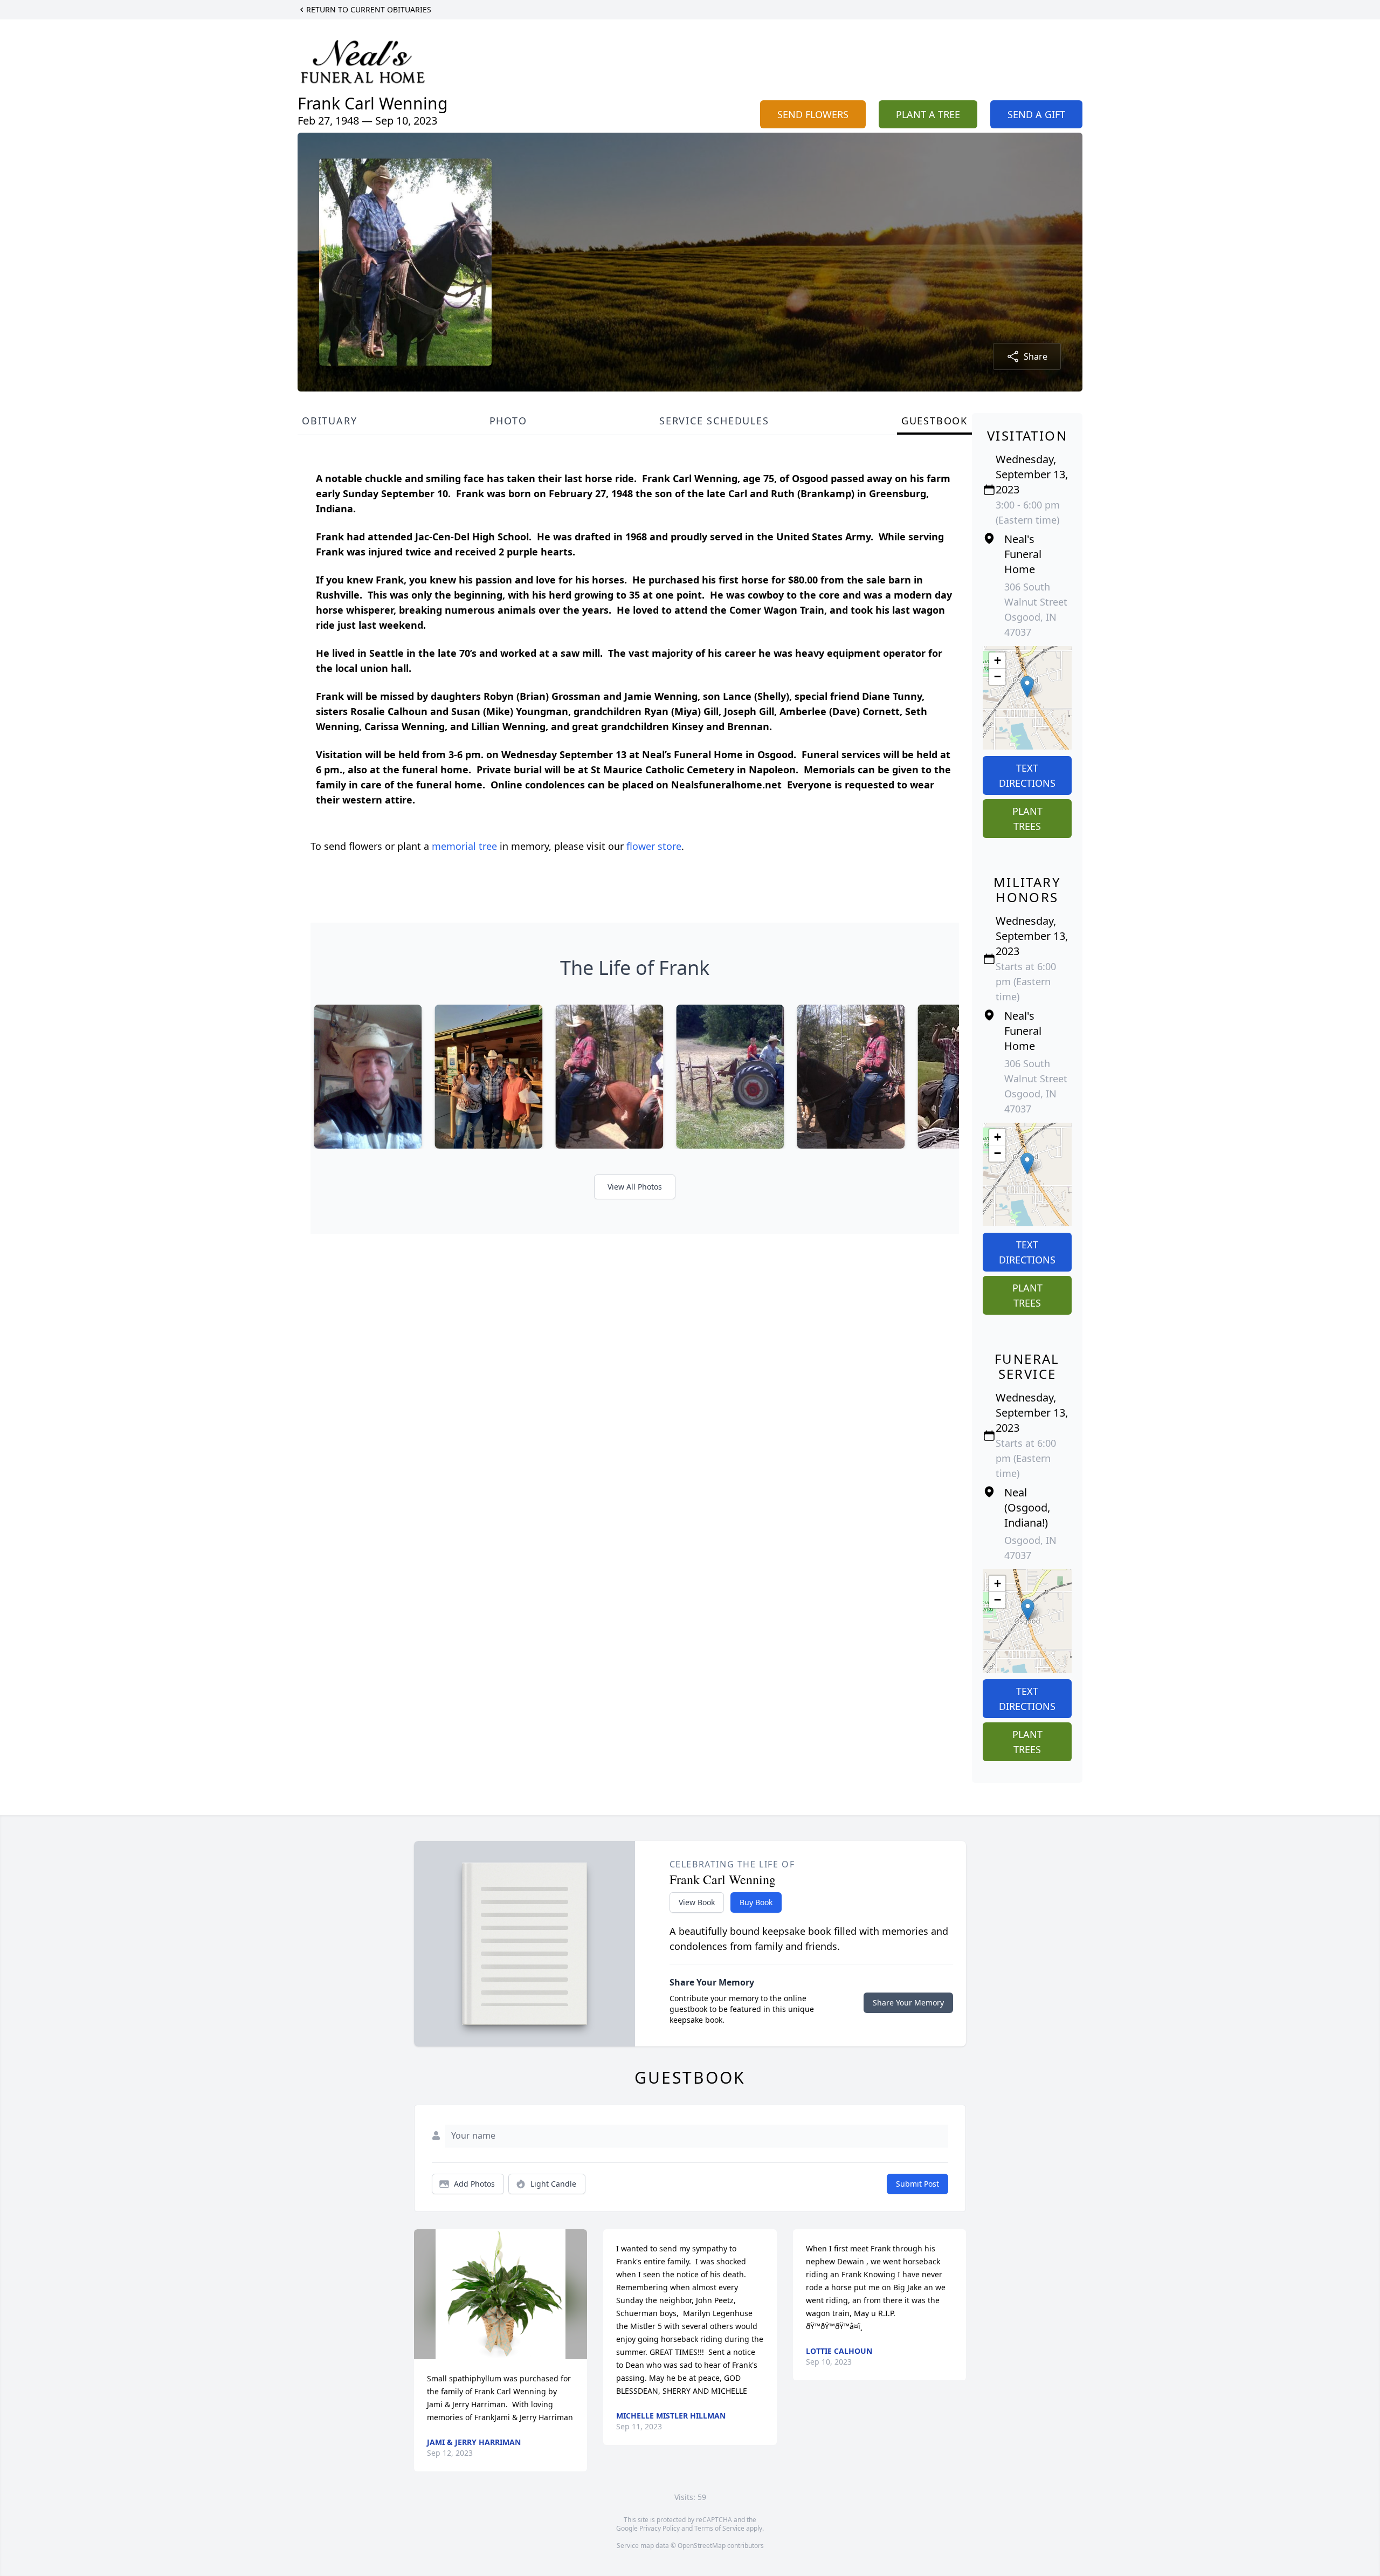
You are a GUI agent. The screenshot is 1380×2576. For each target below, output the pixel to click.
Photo (508, 421)
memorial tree (464, 846)
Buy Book (756, 1902)
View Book (697, 1902)
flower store (654, 846)
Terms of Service (719, 2528)
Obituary (329, 421)
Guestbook (934, 421)
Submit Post (917, 2184)
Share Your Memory (908, 2003)
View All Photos (635, 1187)
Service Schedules (714, 421)
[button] (1027, 687)
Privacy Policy (660, 2528)
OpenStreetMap (702, 2546)
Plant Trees (1027, 819)
